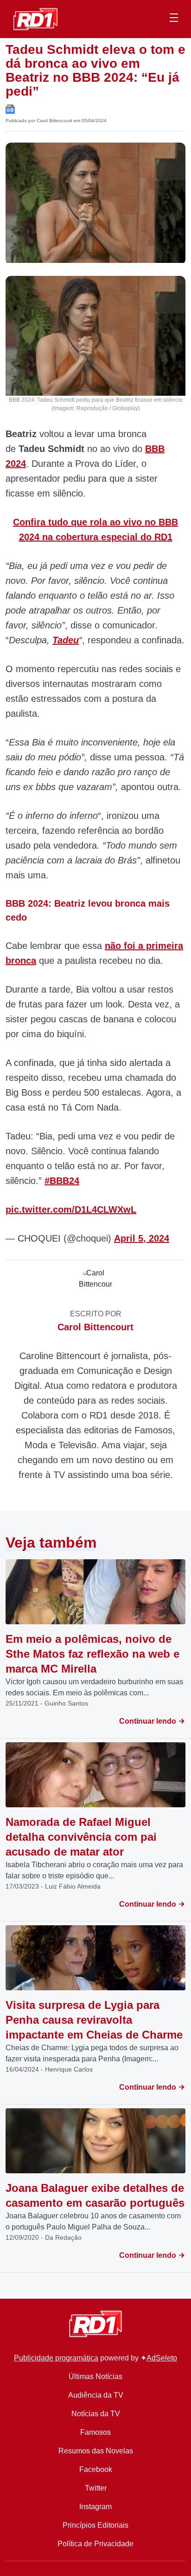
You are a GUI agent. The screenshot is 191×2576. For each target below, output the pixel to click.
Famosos (95, 2432)
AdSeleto (162, 2358)
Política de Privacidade (95, 2544)
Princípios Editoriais (95, 2525)
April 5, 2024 (142, 1238)
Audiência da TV (96, 2395)
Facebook (96, 2469)
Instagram (95, 2507)
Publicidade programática (56, 2358)
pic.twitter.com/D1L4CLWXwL (71, 1210)
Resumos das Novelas (96, 2451)
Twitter (96, 2488)
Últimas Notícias (95, 2377)
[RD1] (35, 18)
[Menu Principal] (174, 19)
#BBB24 (62, 1181)
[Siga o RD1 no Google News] (10, 108)
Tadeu (66, 640)
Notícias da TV (96, 2414)
